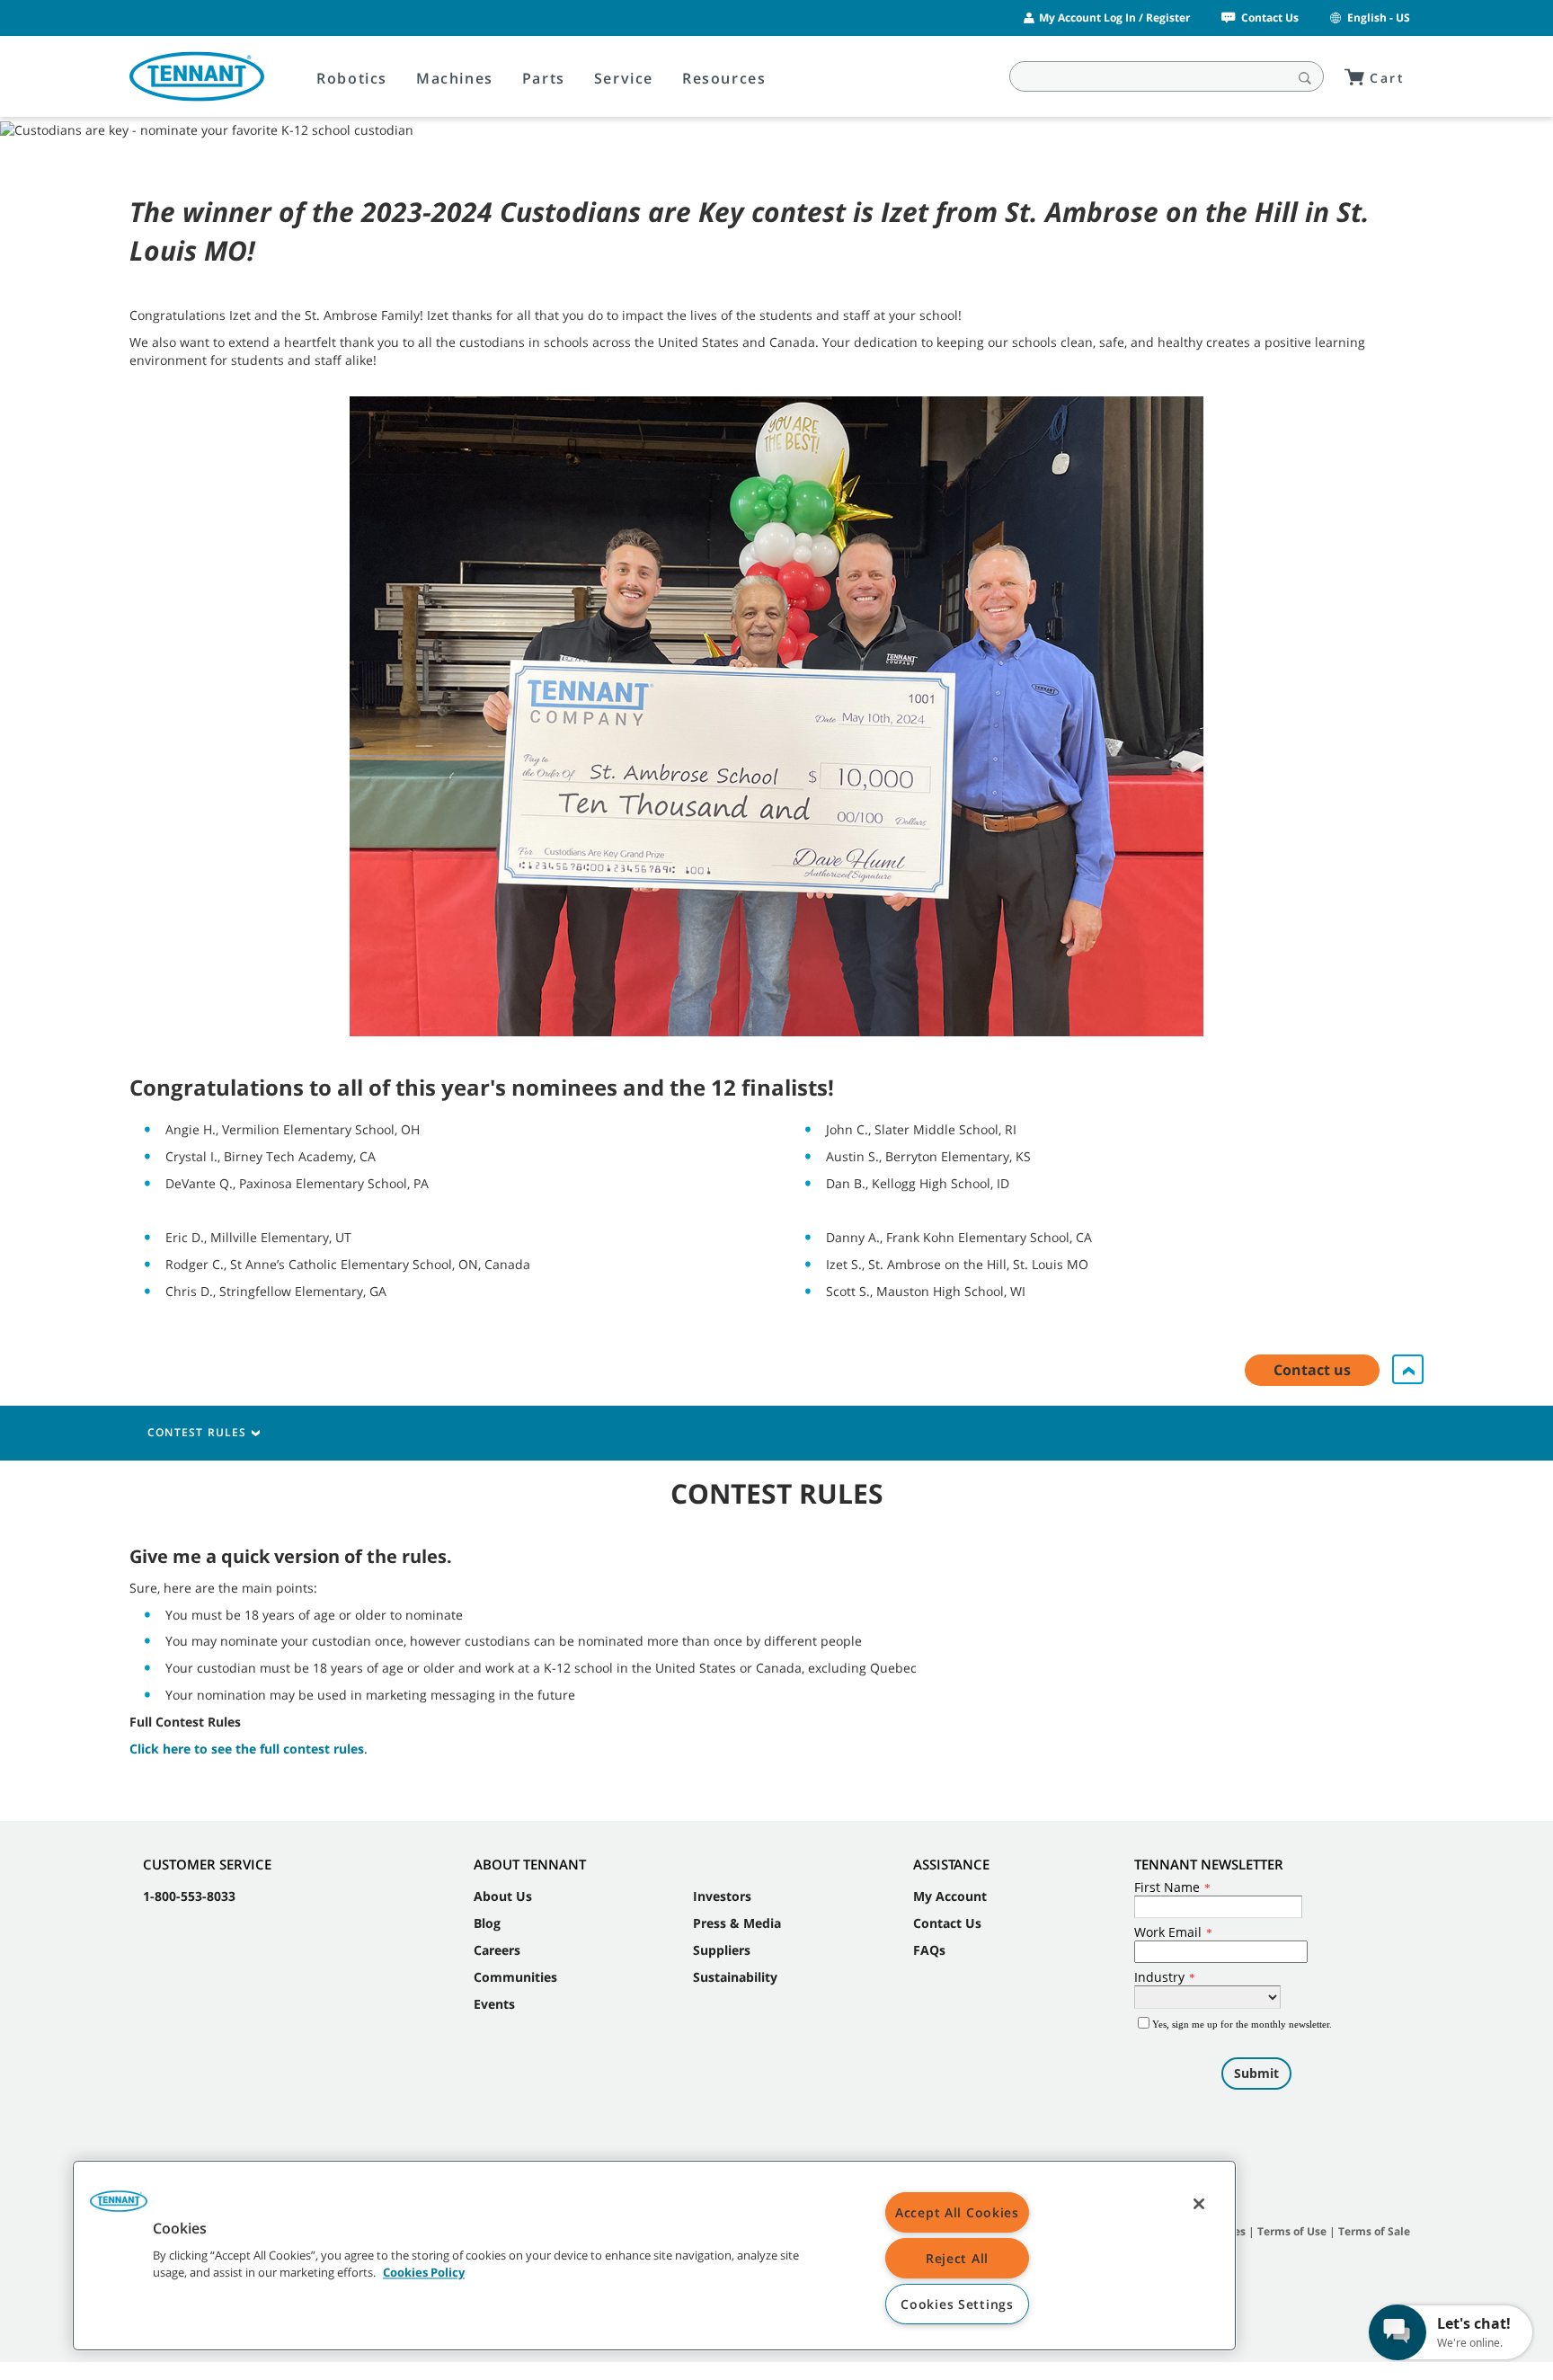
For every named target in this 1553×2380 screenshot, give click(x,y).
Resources (724, 78)
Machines (455, 78)
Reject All (957, 2258)
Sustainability (735, 1977)
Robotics (352, 78)
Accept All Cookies (957, 2212)
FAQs (929, 1950)
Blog (487, 1923)
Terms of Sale (1374, 2231)
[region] (654, 2256)
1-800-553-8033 (189, 1896)
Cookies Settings (957, 2304)
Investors (722, 1896)
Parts (544, 78)
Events (494, 2004)
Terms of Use (1292, 2231)
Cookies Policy (424, 2273)
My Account (950, 1896)
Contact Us (1270, 18)
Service (624, 78)
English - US (1379, 18)
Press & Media (737, 1923)
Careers (497, 1950)
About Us (503, 1896)
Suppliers (722, 1950)
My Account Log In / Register (1114, 18)
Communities (515, 1977)
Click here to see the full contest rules (247, 1749)
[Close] (1199, 2204)
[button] (119, 2207)
